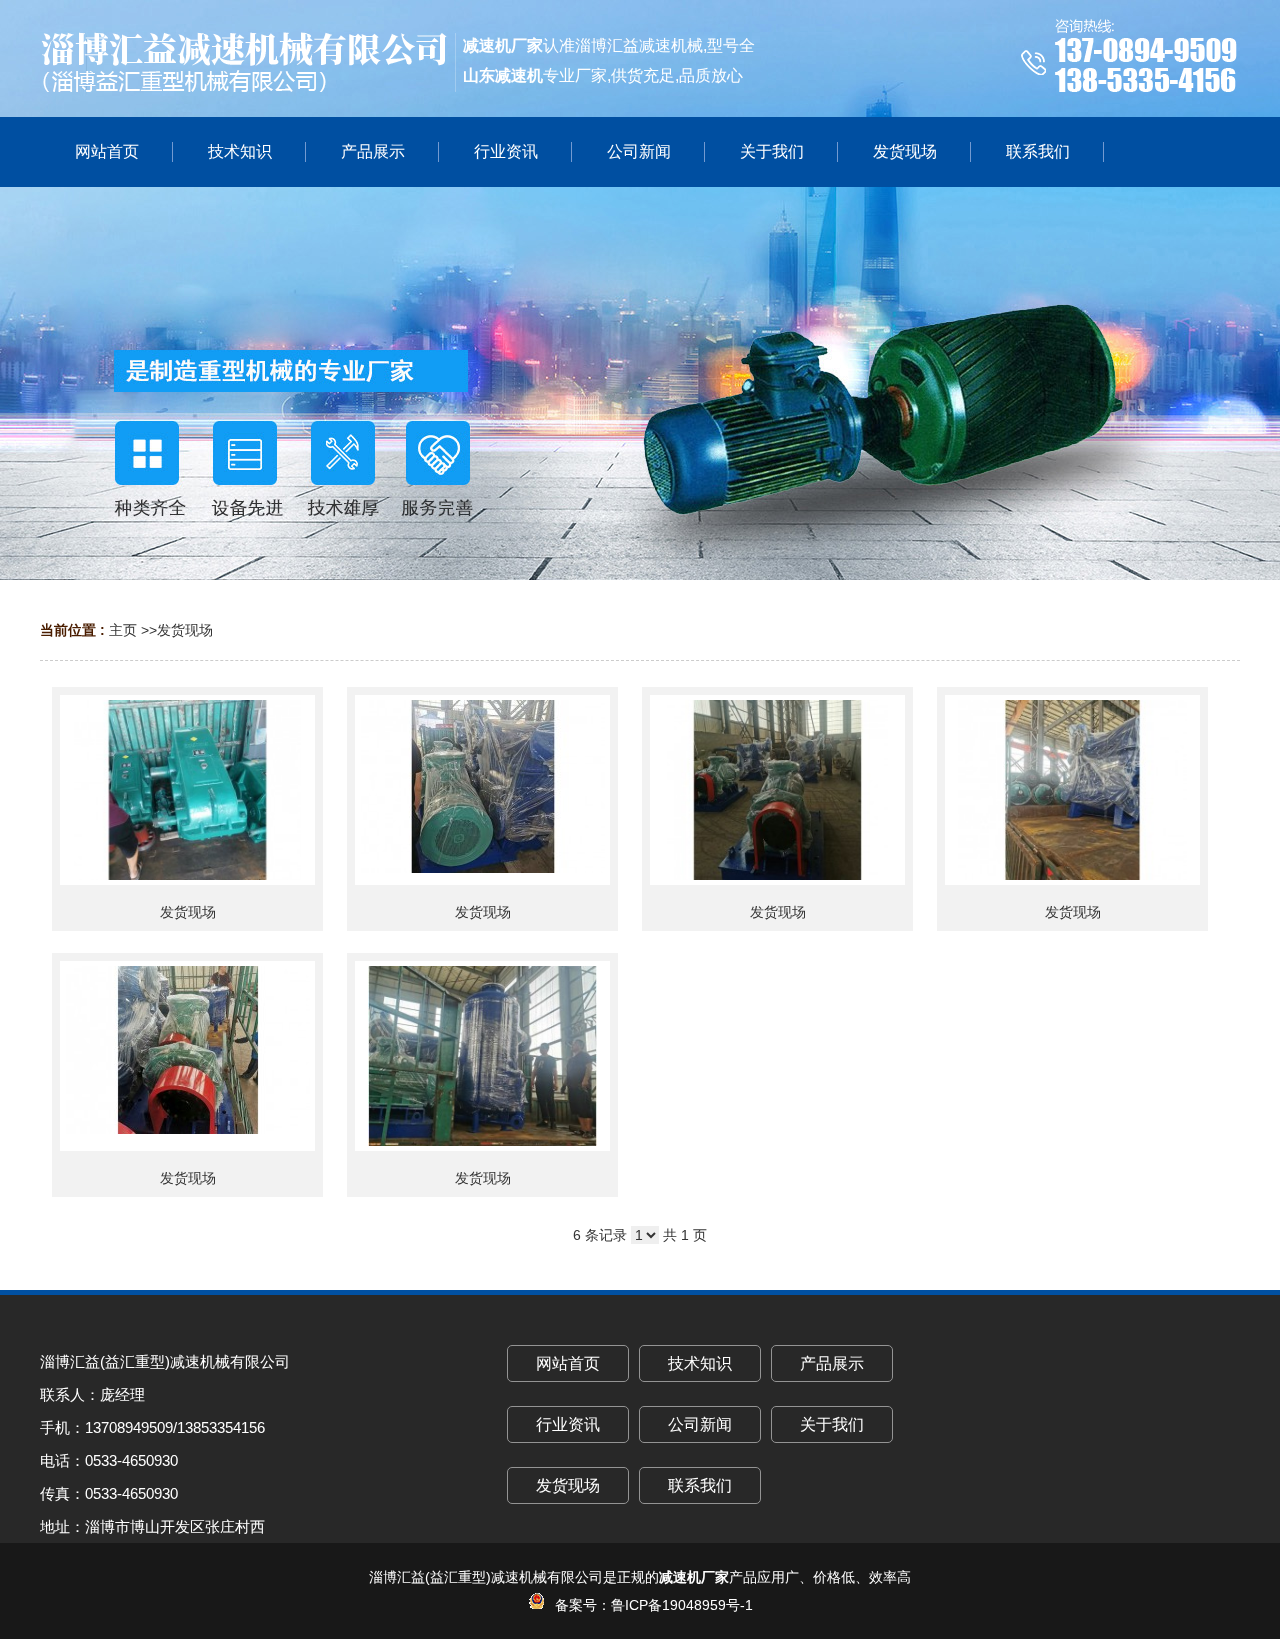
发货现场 (185, 630)
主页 (123, 630)
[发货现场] (187, 790)
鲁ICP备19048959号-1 (682, 1605)
